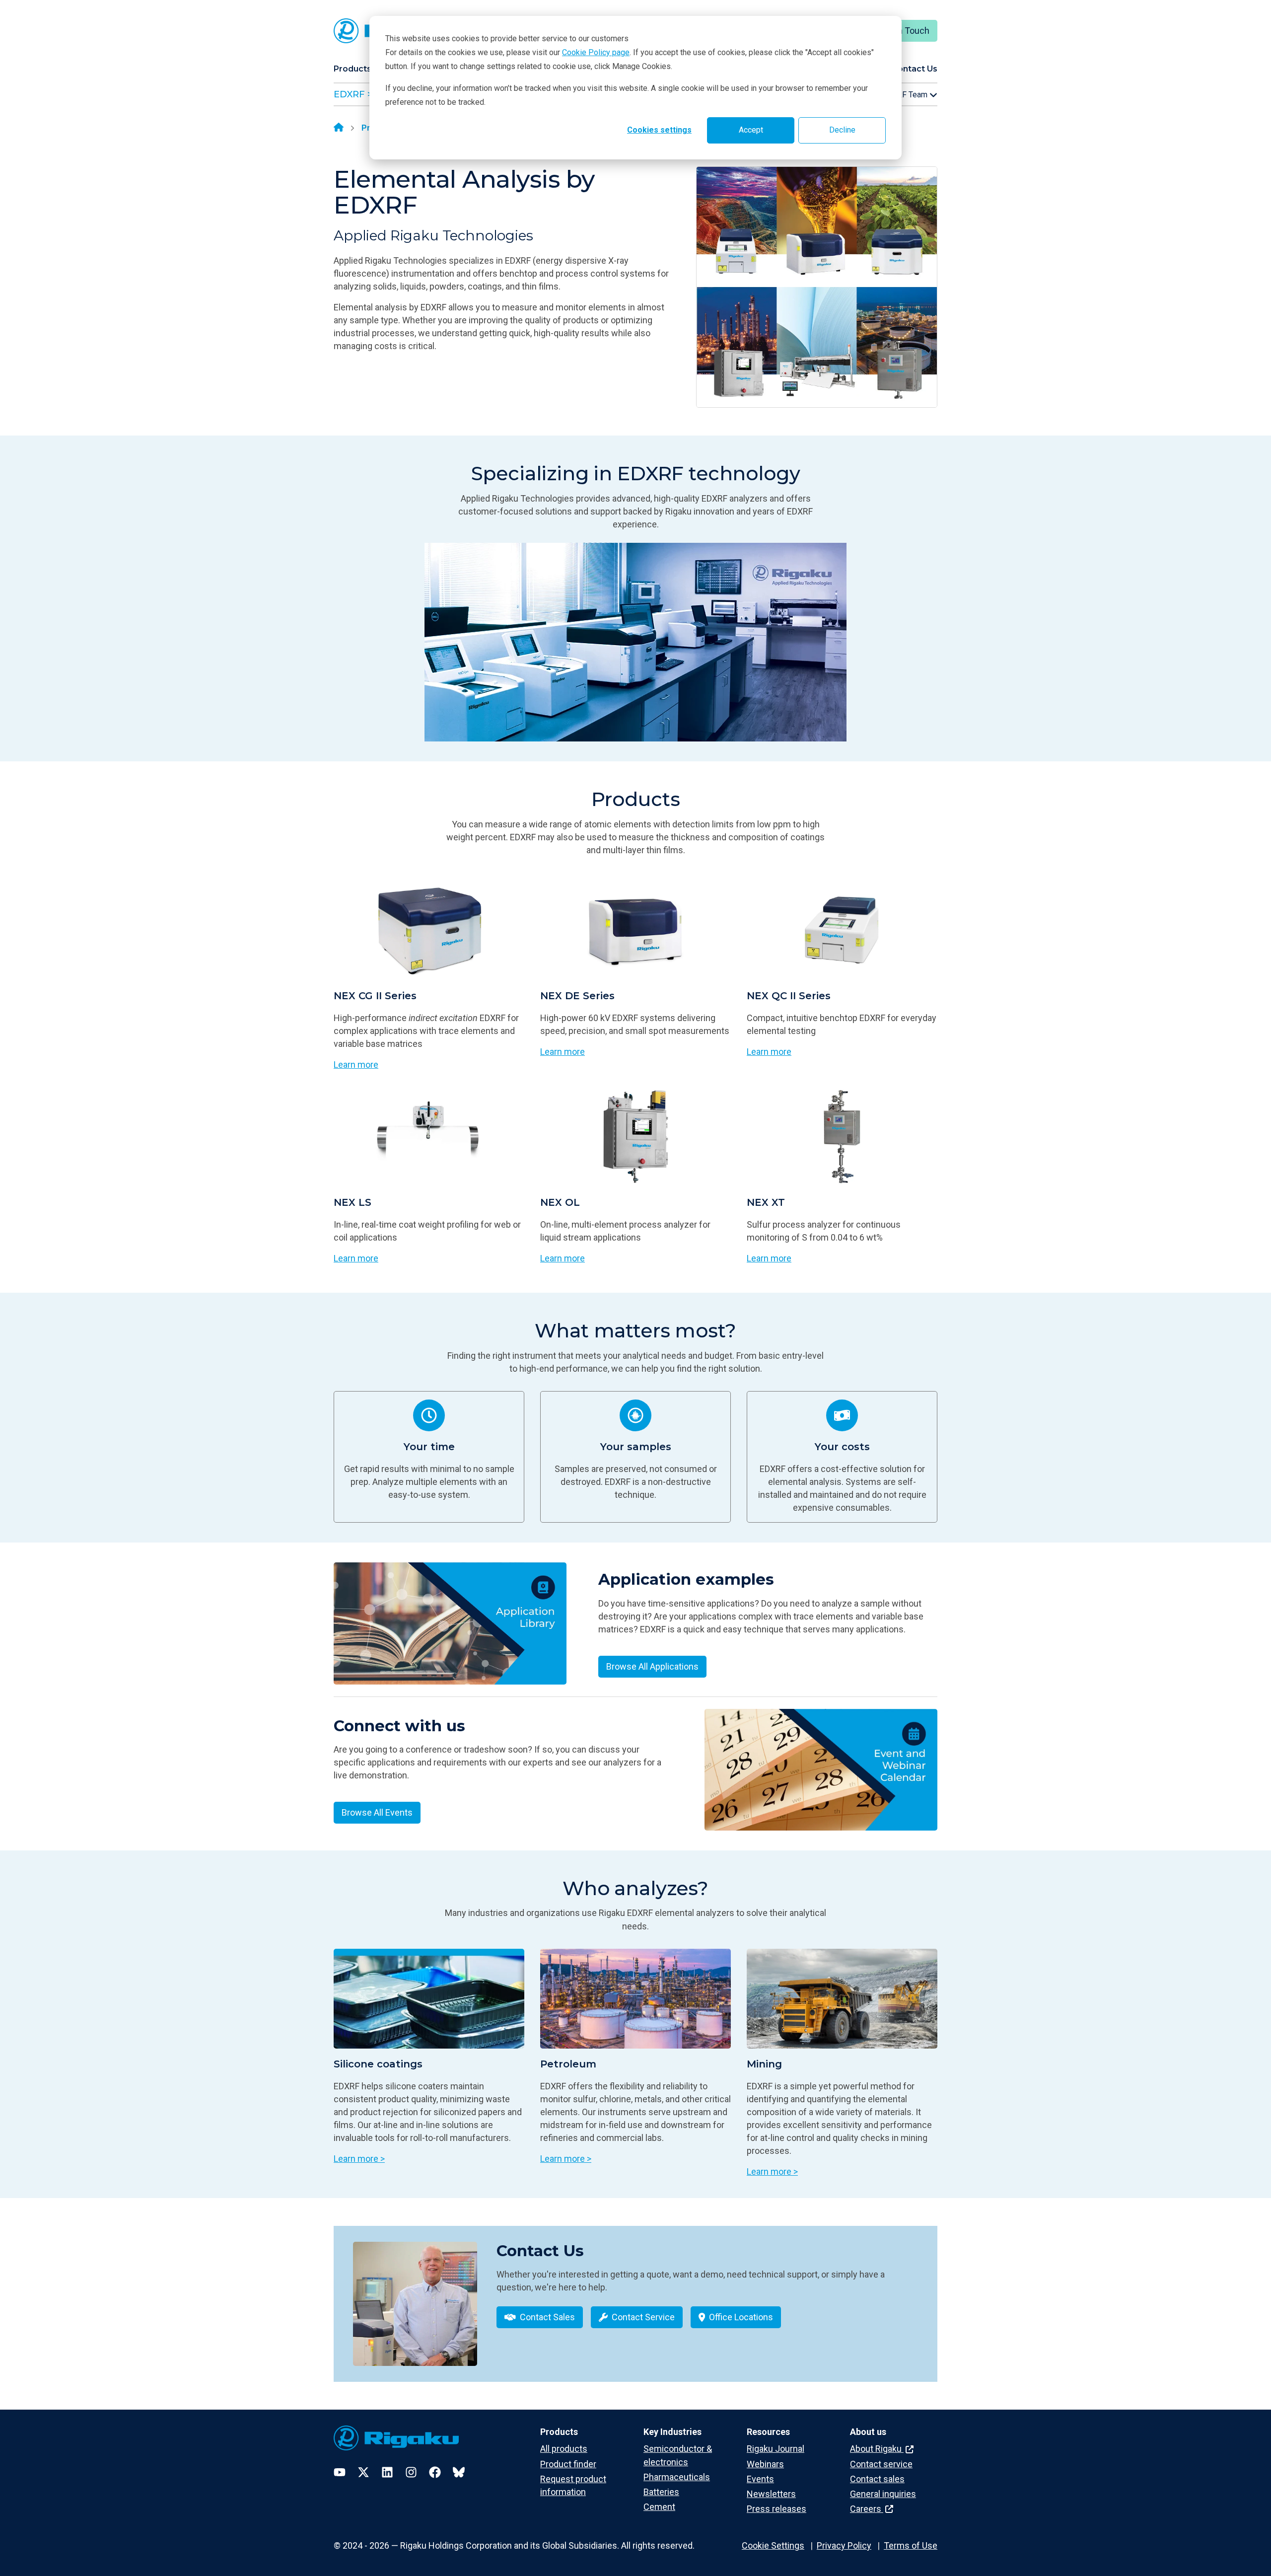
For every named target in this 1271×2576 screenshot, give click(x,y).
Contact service (881, 2464)
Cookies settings (659, 130)
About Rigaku (877, 2449)
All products (564, 2449)
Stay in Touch (903, 31)
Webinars (765, 2464)
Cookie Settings (773, 2545)
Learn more (356, 1065)
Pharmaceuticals (677, 2477)
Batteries (661, 2492)
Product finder (568, 2464)
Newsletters (771, 2494)
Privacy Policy (844, 2545)
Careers (867, 2509)
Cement (659, 2507)
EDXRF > (353, 94)
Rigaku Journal (776, 2449)
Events (760, 2479)
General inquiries (883, 2494)
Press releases (777, 2509)
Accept (751, 130)
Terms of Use (911, 2545)
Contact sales (877, 2479)
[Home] (339, 128)
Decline (842, 130)
